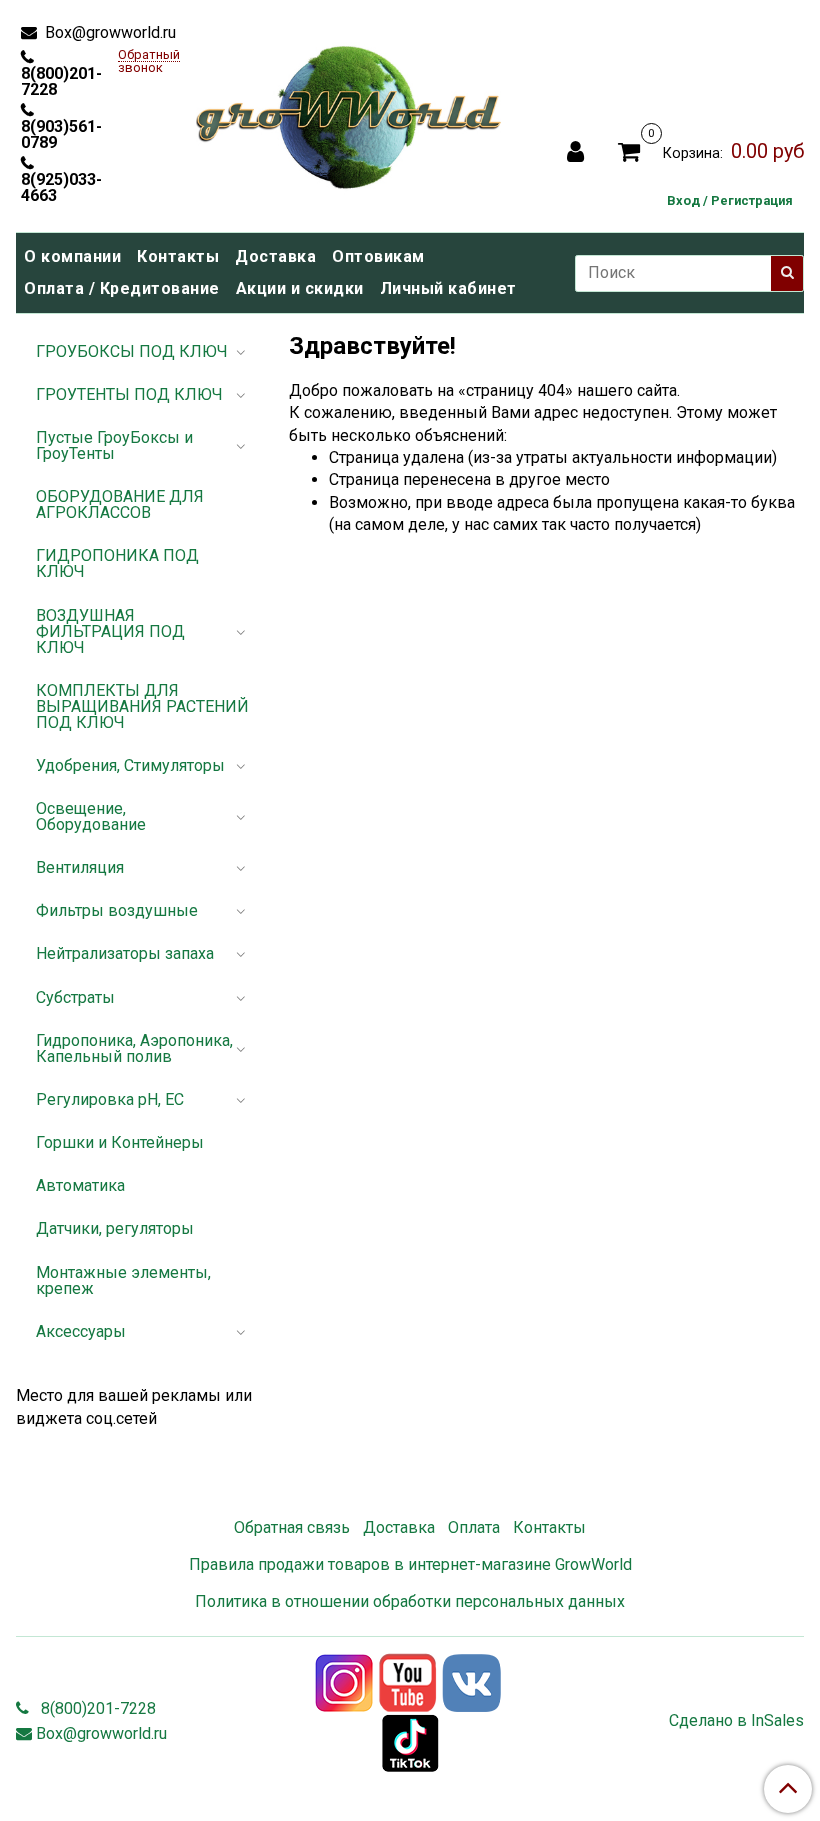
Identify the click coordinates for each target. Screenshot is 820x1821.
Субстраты (75, 997)
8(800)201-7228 (61, 81)
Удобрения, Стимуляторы (130, 765)
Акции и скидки (300, 288)
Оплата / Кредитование (122, 288)
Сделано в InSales (736, 1721)
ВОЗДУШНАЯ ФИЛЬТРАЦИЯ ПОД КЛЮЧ (110, 631)
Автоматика (80, 1185)
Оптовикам (378, 256)
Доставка (275, 256)
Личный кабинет (448, 288)
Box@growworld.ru (108, 32)
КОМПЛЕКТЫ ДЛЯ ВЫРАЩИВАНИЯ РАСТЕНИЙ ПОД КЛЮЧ (142, 706)
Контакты (178, 256)
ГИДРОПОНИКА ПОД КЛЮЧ (117, 563)
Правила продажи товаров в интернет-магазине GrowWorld (410, 1564)
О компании (72, 256)
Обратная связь (292, 1527)
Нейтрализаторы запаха (125, 953)
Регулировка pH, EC (110, 1099)
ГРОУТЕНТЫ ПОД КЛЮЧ (129, 394)
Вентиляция (80, 867)
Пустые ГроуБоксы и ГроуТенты (114, 445)
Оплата (474, 1527)
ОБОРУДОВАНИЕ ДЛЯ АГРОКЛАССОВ (120, 504)
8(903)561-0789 (61, 134)
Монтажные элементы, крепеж (123, 1280)
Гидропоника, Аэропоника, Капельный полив (134, 1048)
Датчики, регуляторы (115, 1228)
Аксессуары (81, 1331)
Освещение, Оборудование (91, 816)
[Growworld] (349, 111)
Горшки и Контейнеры (120, 1142)
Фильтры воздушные (117, 910)
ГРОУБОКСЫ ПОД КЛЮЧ (132, 351)
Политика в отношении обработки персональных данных (410, 1601)
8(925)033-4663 (61, 187)
